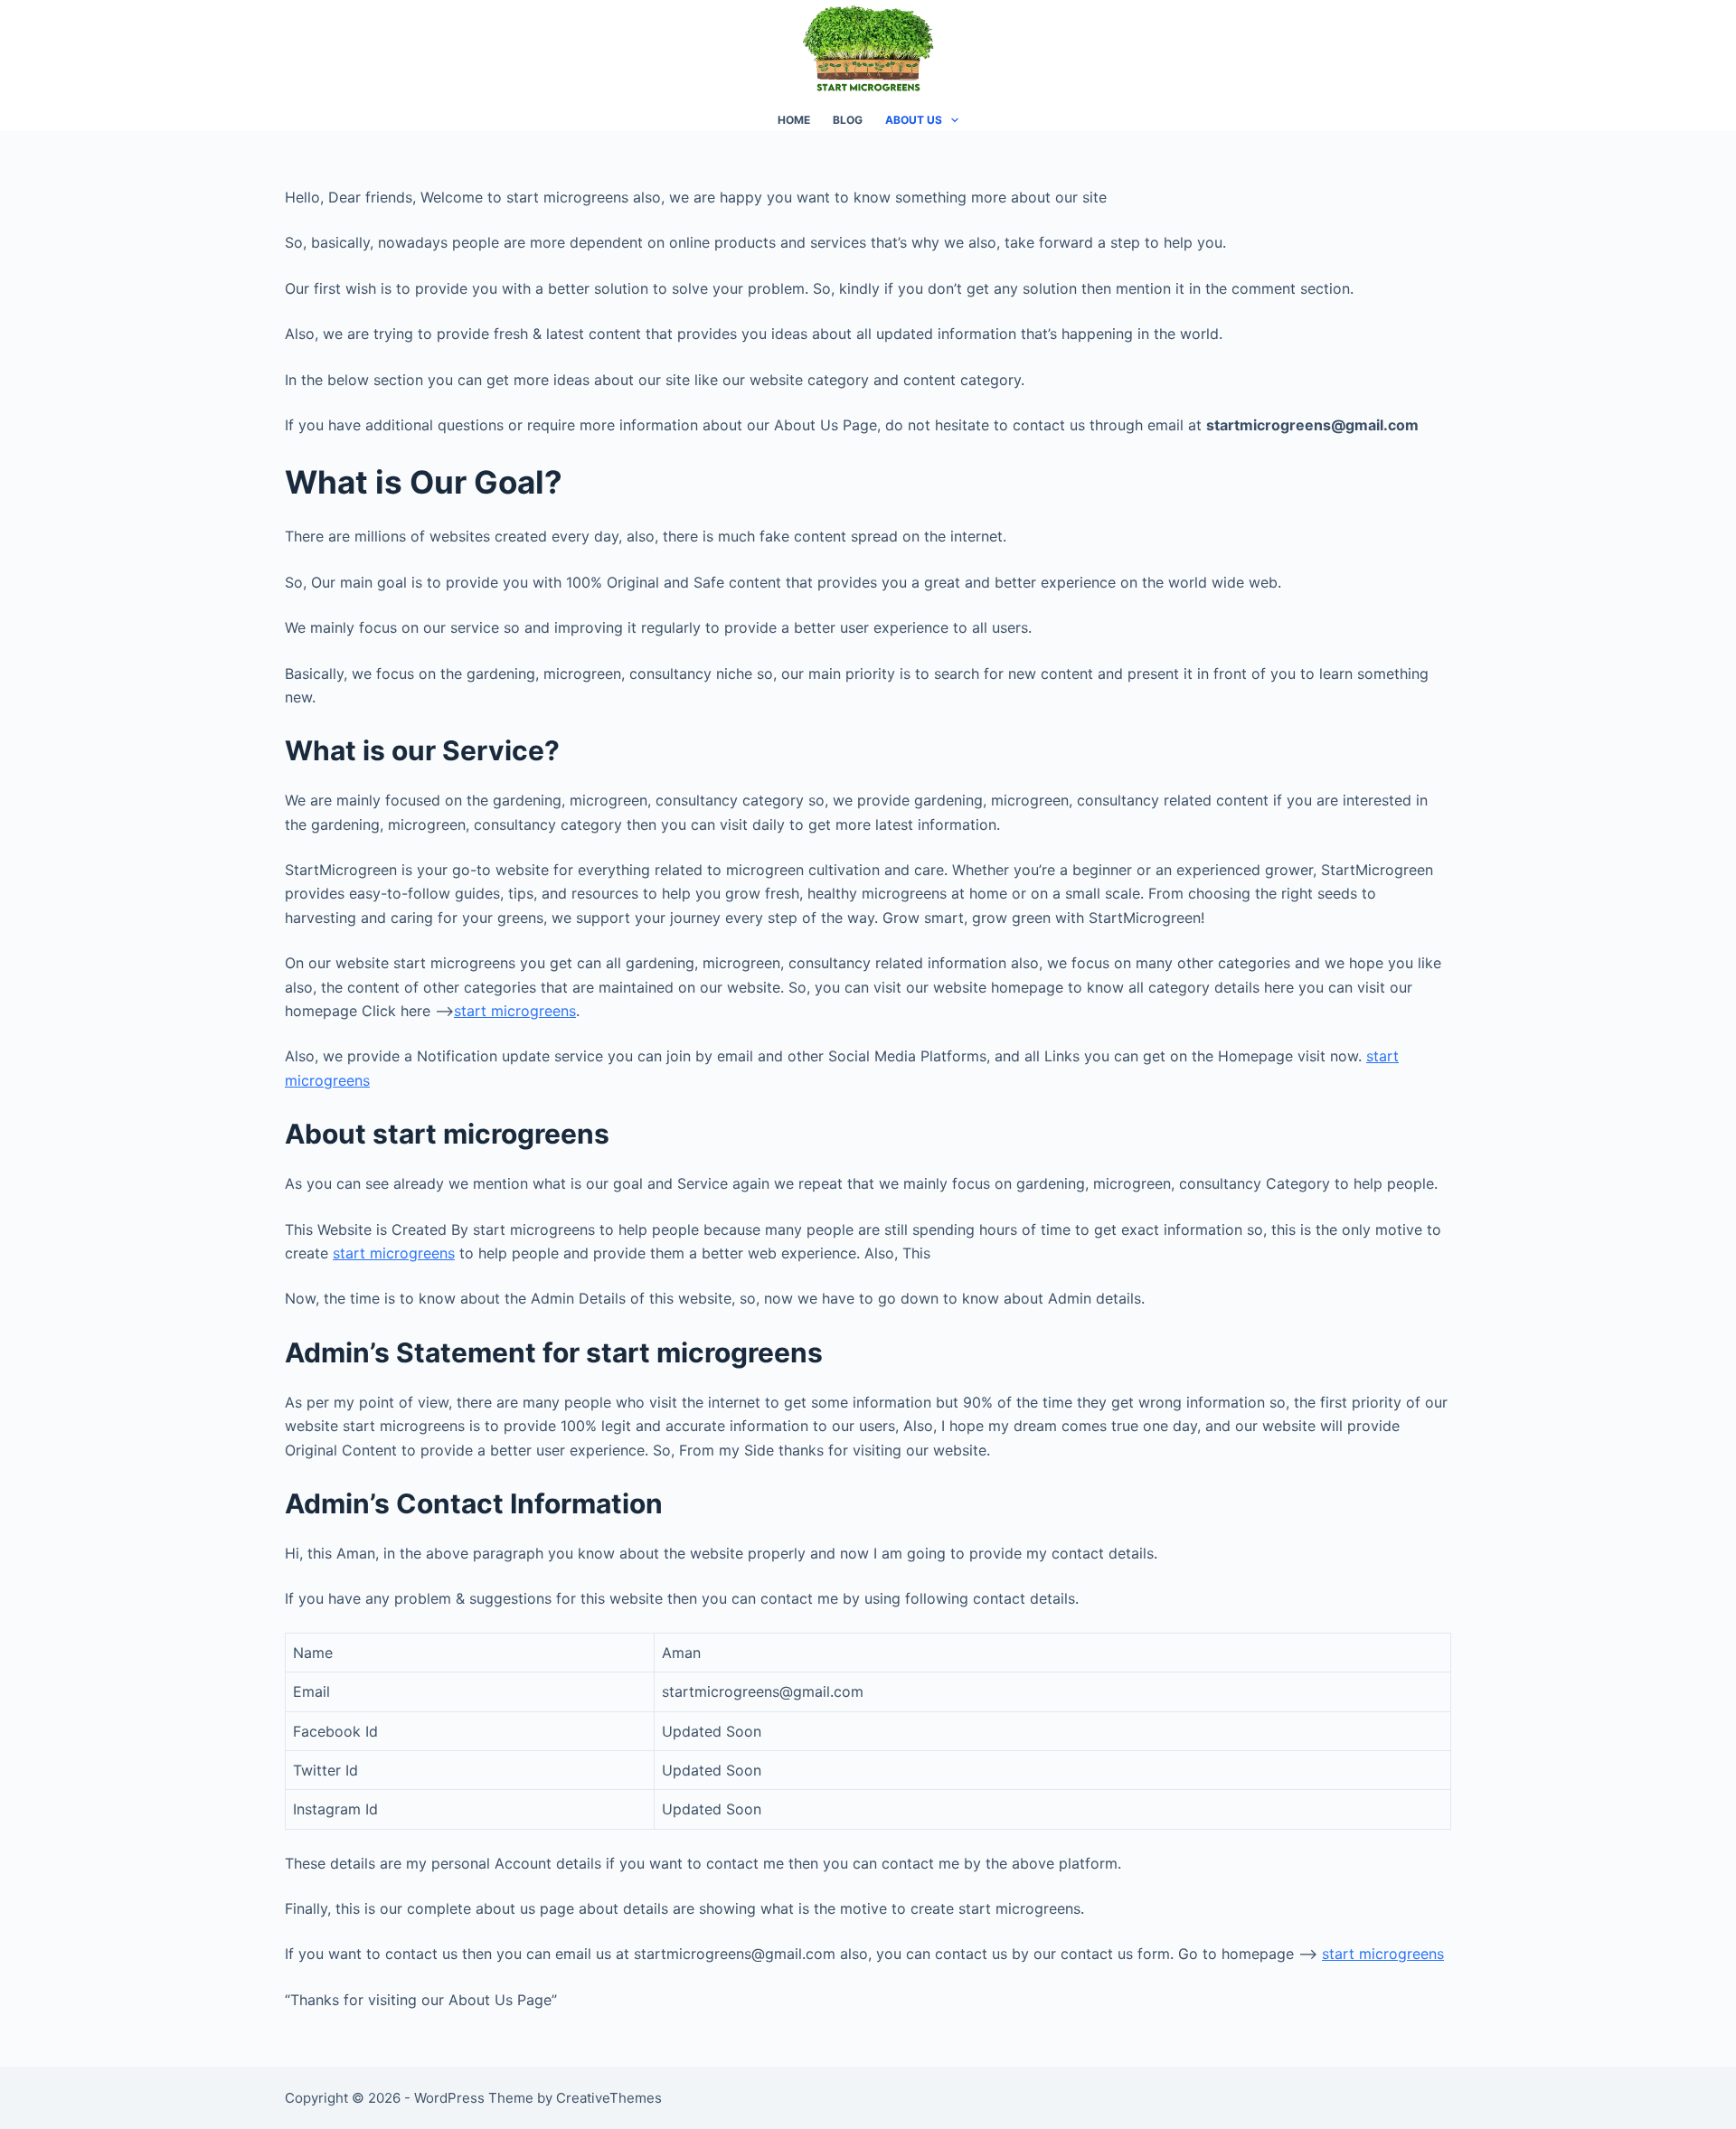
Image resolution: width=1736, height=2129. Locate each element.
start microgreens (1383, 1954)
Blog (848, 120)
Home (794, 120)
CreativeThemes (609, 2098)
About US (914, 120)
